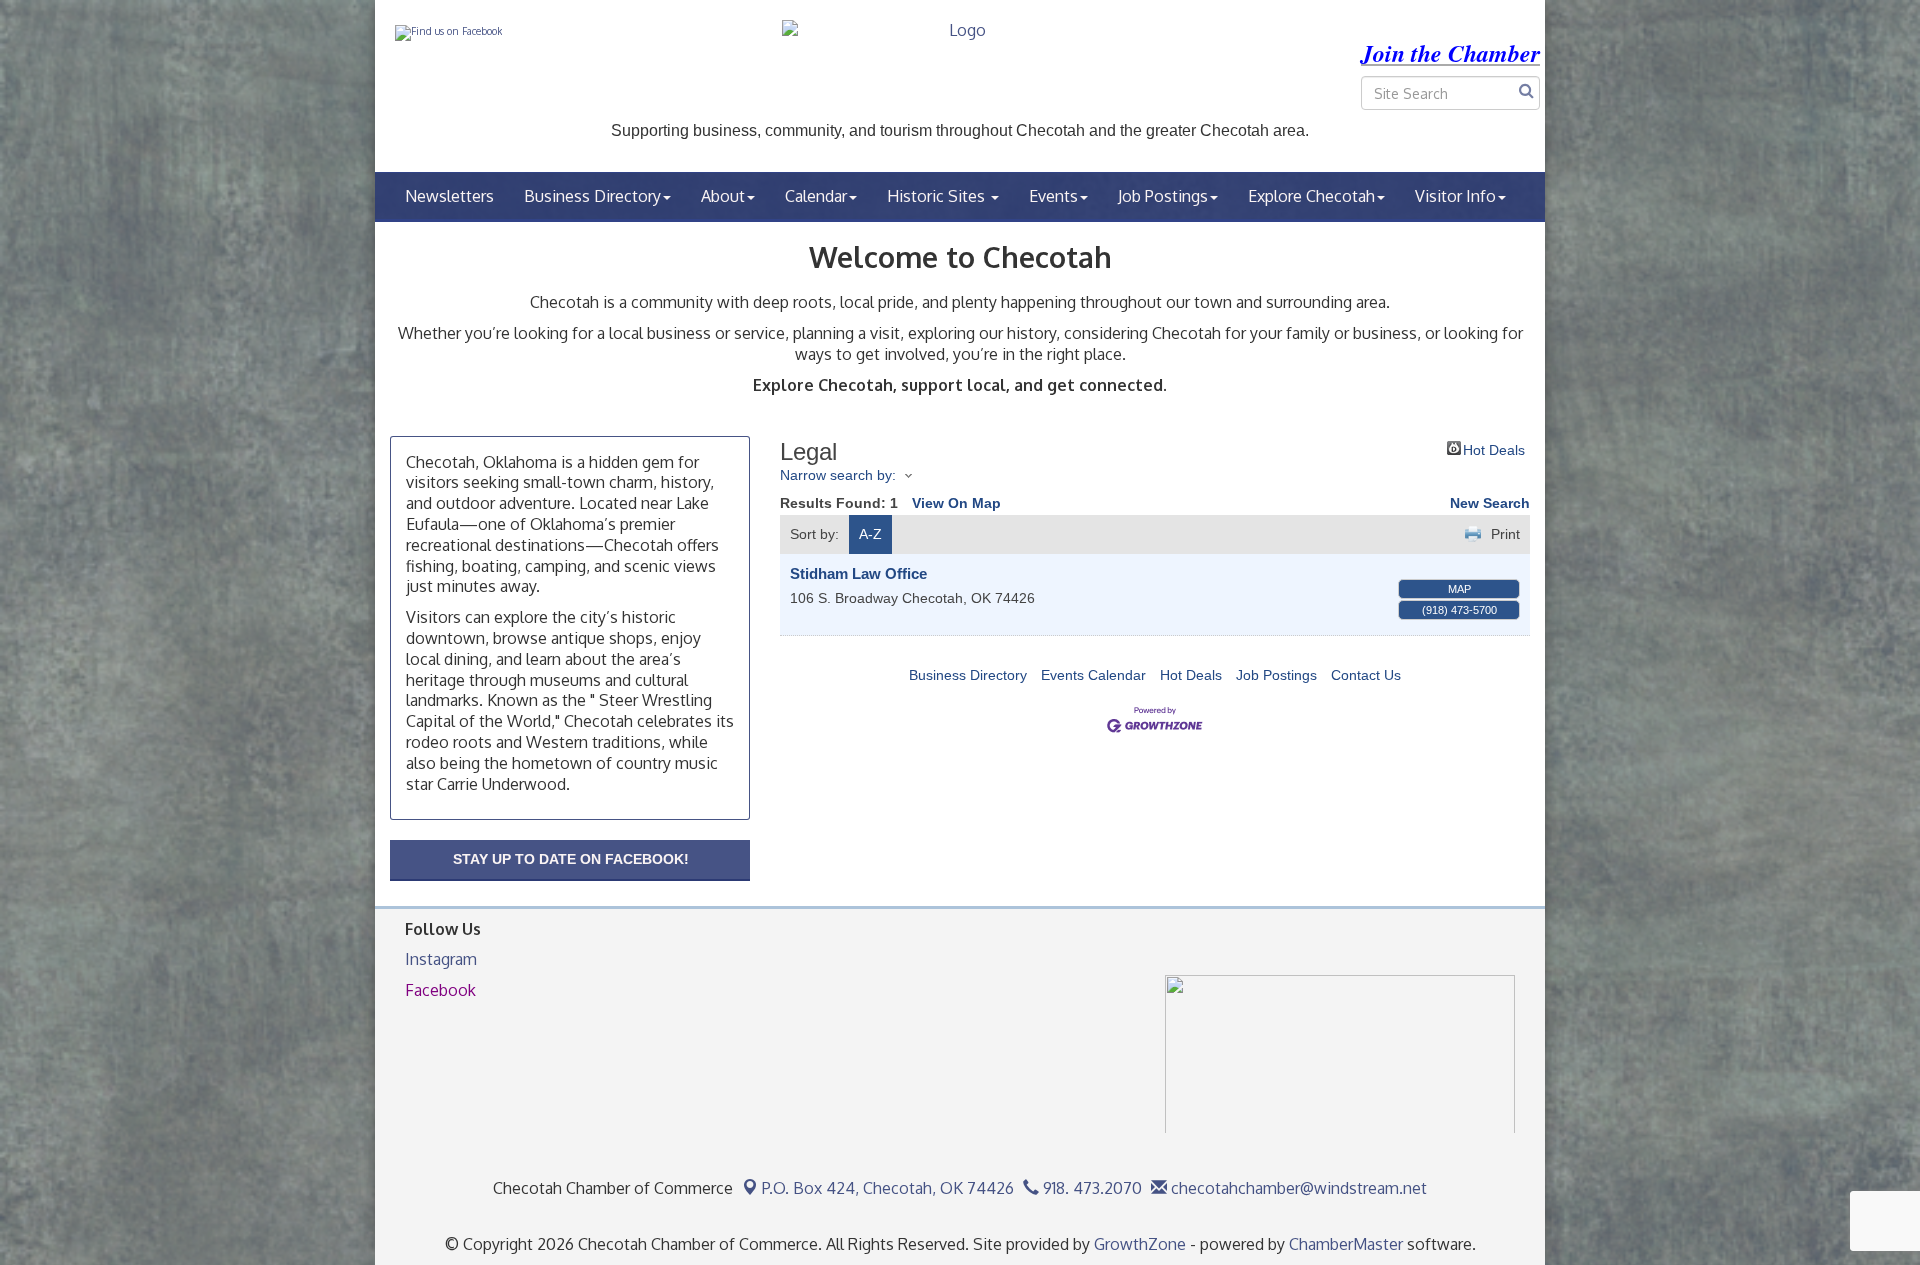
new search (1490, 503)
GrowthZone (1140, 1244)
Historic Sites (938, 196)
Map (1459, 589)
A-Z (870, 534)
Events (1053, 196)
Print (1505, 534)
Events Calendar (1093, 675)
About (723, 196)
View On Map (956, 503)
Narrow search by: (838, 475)
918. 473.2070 (1090, 1188)
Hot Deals (1494, 448)
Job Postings (1163, 196)
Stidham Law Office (858, 573)
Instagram (441, 959)
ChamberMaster (1346, 1244)
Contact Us (1366, 675)
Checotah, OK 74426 (888, 1188)
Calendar (816, 196)
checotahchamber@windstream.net (1297, 1188)
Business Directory (592, 196)
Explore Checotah (1311, 196)
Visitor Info (1455, 196)
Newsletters (449, 196)
